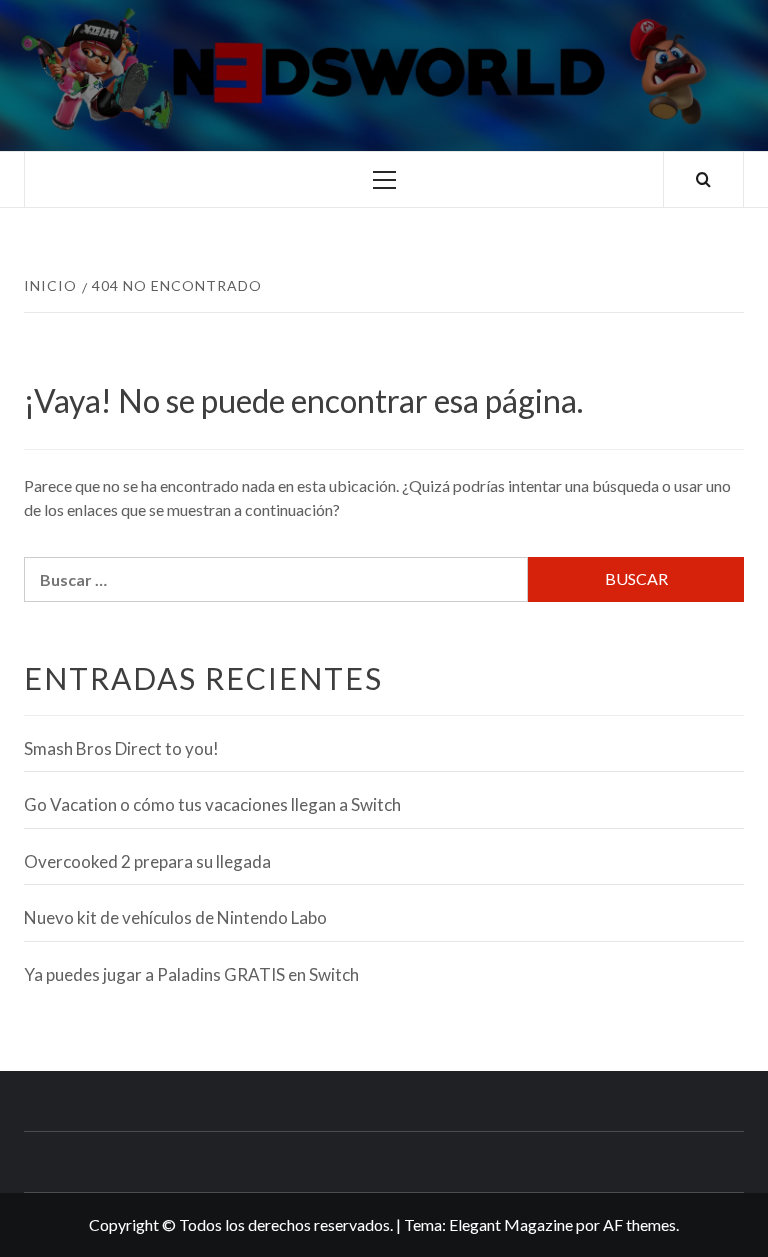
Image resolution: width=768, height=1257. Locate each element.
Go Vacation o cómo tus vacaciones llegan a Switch (212, 804)
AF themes (639, 1224)
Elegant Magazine (511, 1224)
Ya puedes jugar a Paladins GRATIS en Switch (191, 974)
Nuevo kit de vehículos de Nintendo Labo (175, 917)
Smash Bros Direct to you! (121, 748)
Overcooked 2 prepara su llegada (147, 861)
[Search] (703, 179)
